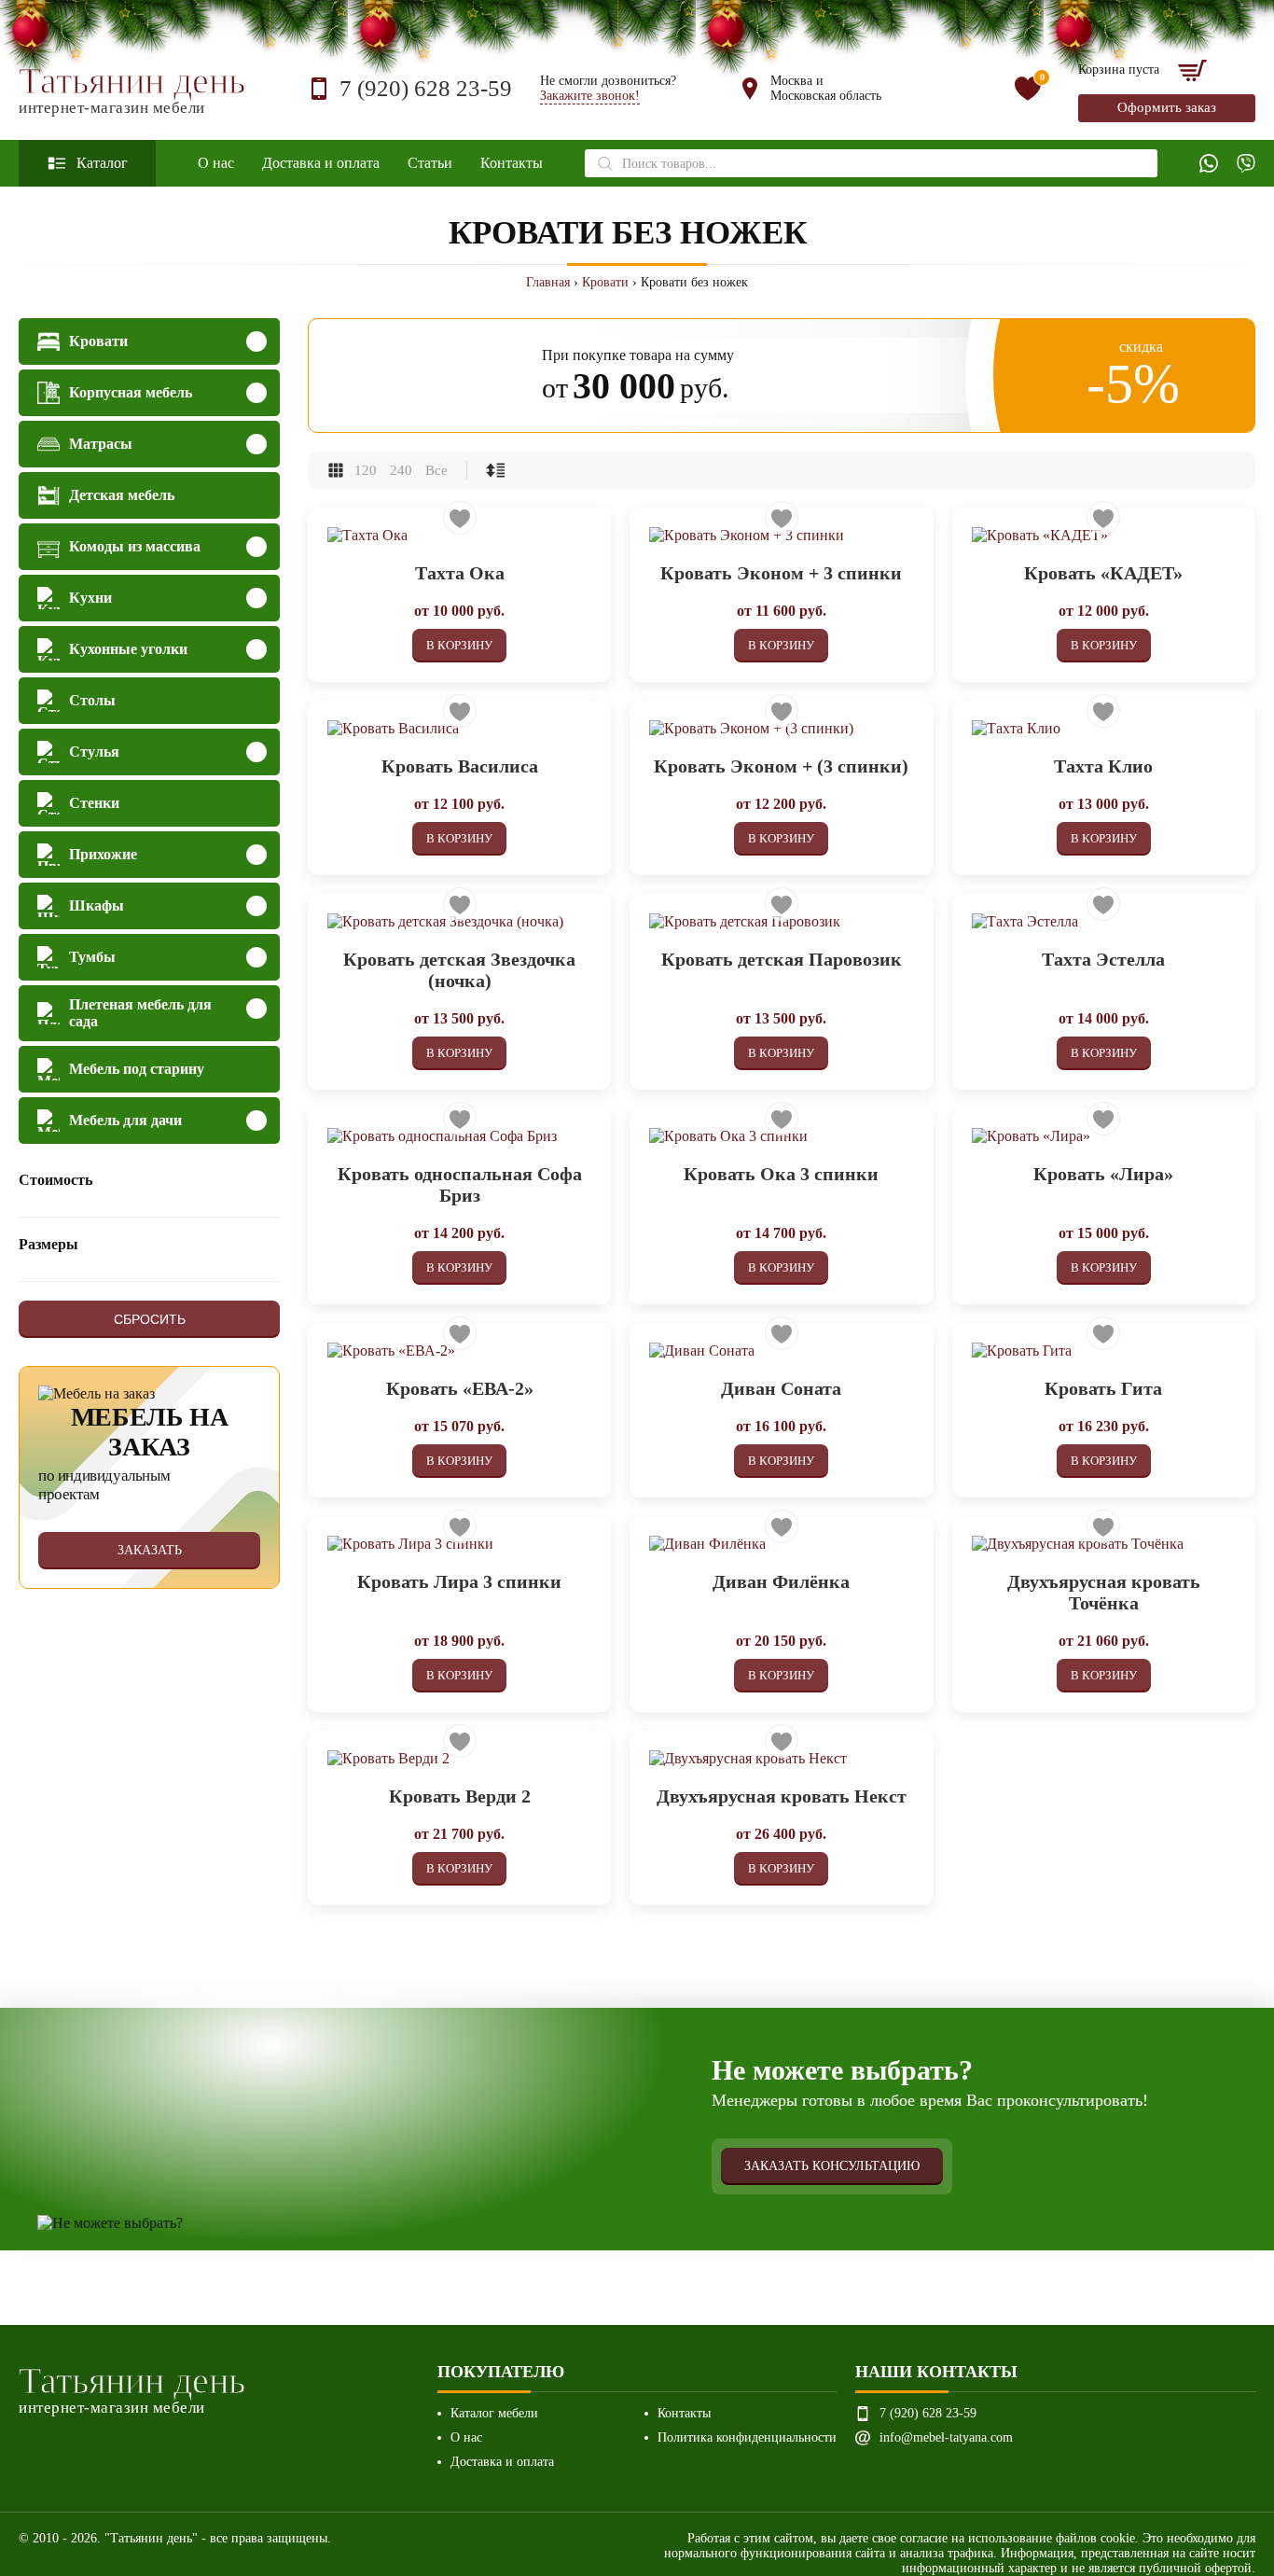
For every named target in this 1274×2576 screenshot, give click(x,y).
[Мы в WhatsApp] (1209, 163)
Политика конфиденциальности (747, 2437)
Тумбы (92, 957)
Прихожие (103, 854)
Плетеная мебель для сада (140, 1013)
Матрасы (101, 444)
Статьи (430, 163)
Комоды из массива (135, 546)
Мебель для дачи (125, 1120)
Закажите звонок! (590, 96)
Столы (92, 700)
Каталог (102, 163)
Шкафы (97, 905)
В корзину (459, 645)
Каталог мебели (494, 2413)
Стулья (94, 752)
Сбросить (150, 1319)
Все (436, 470)
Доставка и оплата (321, 163)
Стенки (94, 803)
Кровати (605, 282)
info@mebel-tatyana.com (946, 2437)
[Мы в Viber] (1246, 163)
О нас (216, 163)
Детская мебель (122, 495)
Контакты (512, 163)
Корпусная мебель (131, 392)
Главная (548, 282)
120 (366, 470)
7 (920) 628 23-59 (426, 88)
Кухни (90, 598)
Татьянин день (132, 89)
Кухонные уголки (128, 649)
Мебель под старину (137, 1069)
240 (401, 470)
